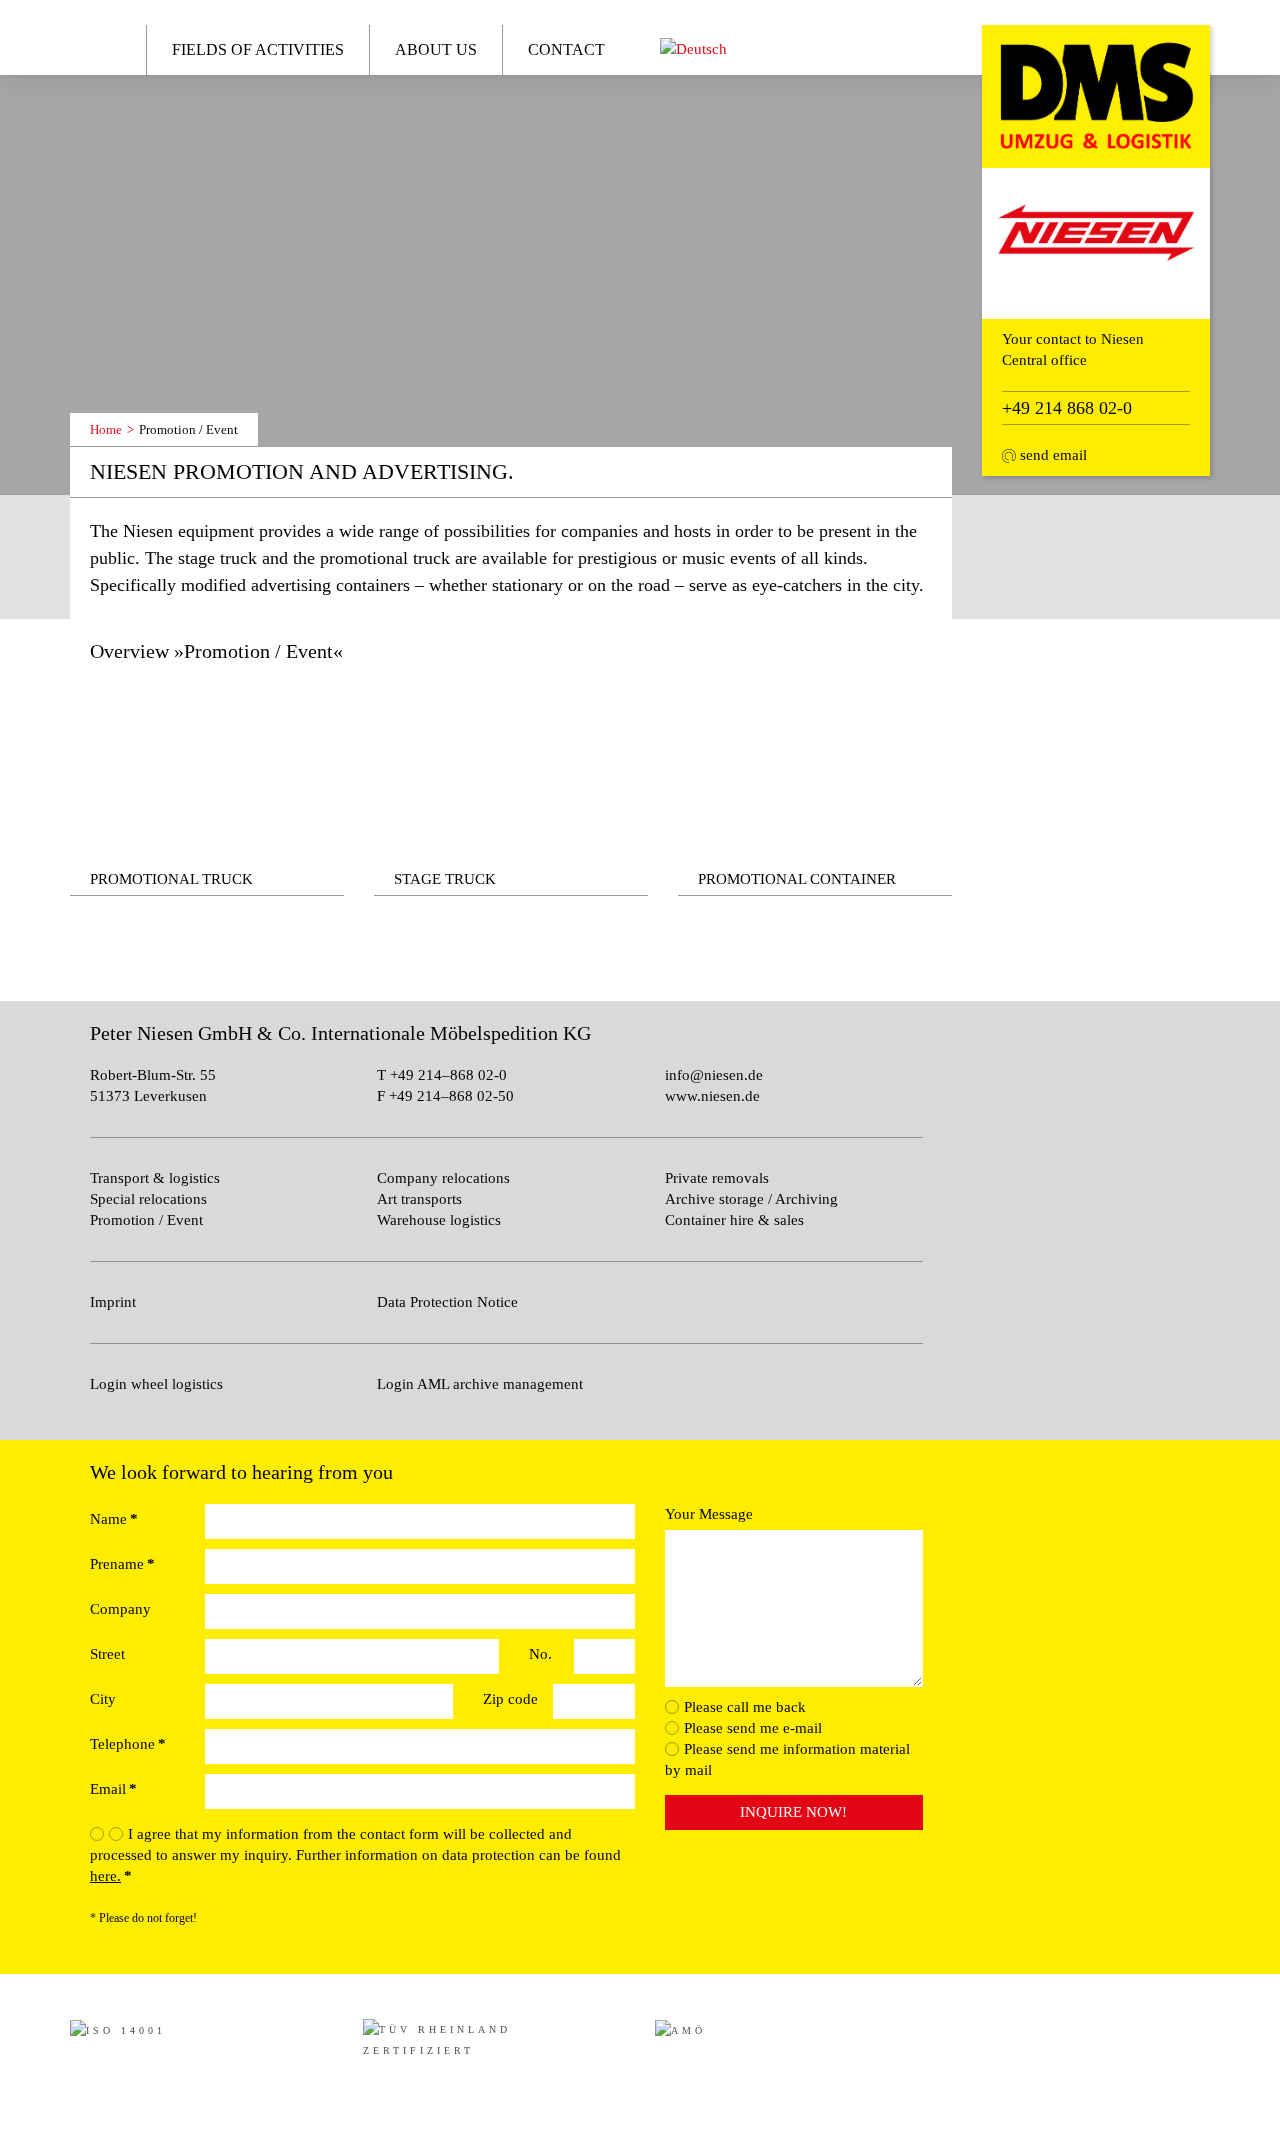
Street (107, 1654)
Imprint (113, 1302)
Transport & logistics (155, 1178)
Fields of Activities (258, 49)
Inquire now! (793, 1812)
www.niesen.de (712, 1096)
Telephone (128, 1744)
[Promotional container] (815, 789)
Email (113, 1789)
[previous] (104, 387)
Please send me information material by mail (787, 1759)
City (103, 1699)
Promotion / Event (146, 1220)
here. (105, 1876)
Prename (122, 1564)
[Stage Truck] (511, 789)
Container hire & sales (734, 1220)
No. (540, 1654)
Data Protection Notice (447, 1302)
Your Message (709, 1514)
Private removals (717, 1178)
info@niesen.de (714, 1075)
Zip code (510, 1699)
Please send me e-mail (753, 1728)
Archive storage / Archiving (751, 1199)
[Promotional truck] (207, 789)
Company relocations (443, 1178)
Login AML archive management (480, 1384)
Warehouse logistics (439, 1220)
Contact (566, 49)
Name (114, 1519)
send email (1051, 455)
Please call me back (745, 1707)
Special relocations (148, 1199)
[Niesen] (1096, 95)
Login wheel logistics (156, 1384)
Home (103, 48)
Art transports (419, 1199)
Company (120, 1609)
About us (436, 49)
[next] (143, 387)
